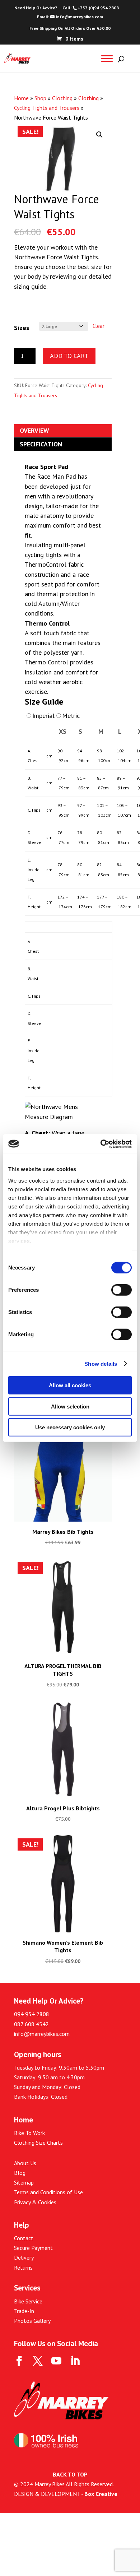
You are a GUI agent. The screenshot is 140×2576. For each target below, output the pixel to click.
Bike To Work (29, 2133)
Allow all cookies (70, 1385)
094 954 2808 (32, 2014)
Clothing (62, 98)
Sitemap (24, 2182)
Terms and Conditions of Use (48, 2192)
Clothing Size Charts (38, 2143)
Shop (40, 98)
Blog (20, 2173)
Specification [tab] (41, 444)
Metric (71, 716)
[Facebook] (19, 2361)
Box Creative (101, 2494)
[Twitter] (38, 2361)
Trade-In (24, 2311)
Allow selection (70, 1406)
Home (21, 98)
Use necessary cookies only (70, 1427)
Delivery (24, 2257)
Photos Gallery (32, 2321)
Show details (101, 1363)
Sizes (22, 328)
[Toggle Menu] (107, 58)
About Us (25, 2163)
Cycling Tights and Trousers (47, 108)
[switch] (122, 1290)
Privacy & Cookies (35, 2202)
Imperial (43, 716)
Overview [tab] (34, 430)
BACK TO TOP (70, 2474)
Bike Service (28, 2301)
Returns (23, 2268)
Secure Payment (33, 2248)
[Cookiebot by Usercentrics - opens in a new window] (101, 1144)
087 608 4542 (31, 2024)
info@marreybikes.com (42, 2034)
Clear (99, 326)
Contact (24, 2238)
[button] (99, 135)
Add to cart (69, 356)
